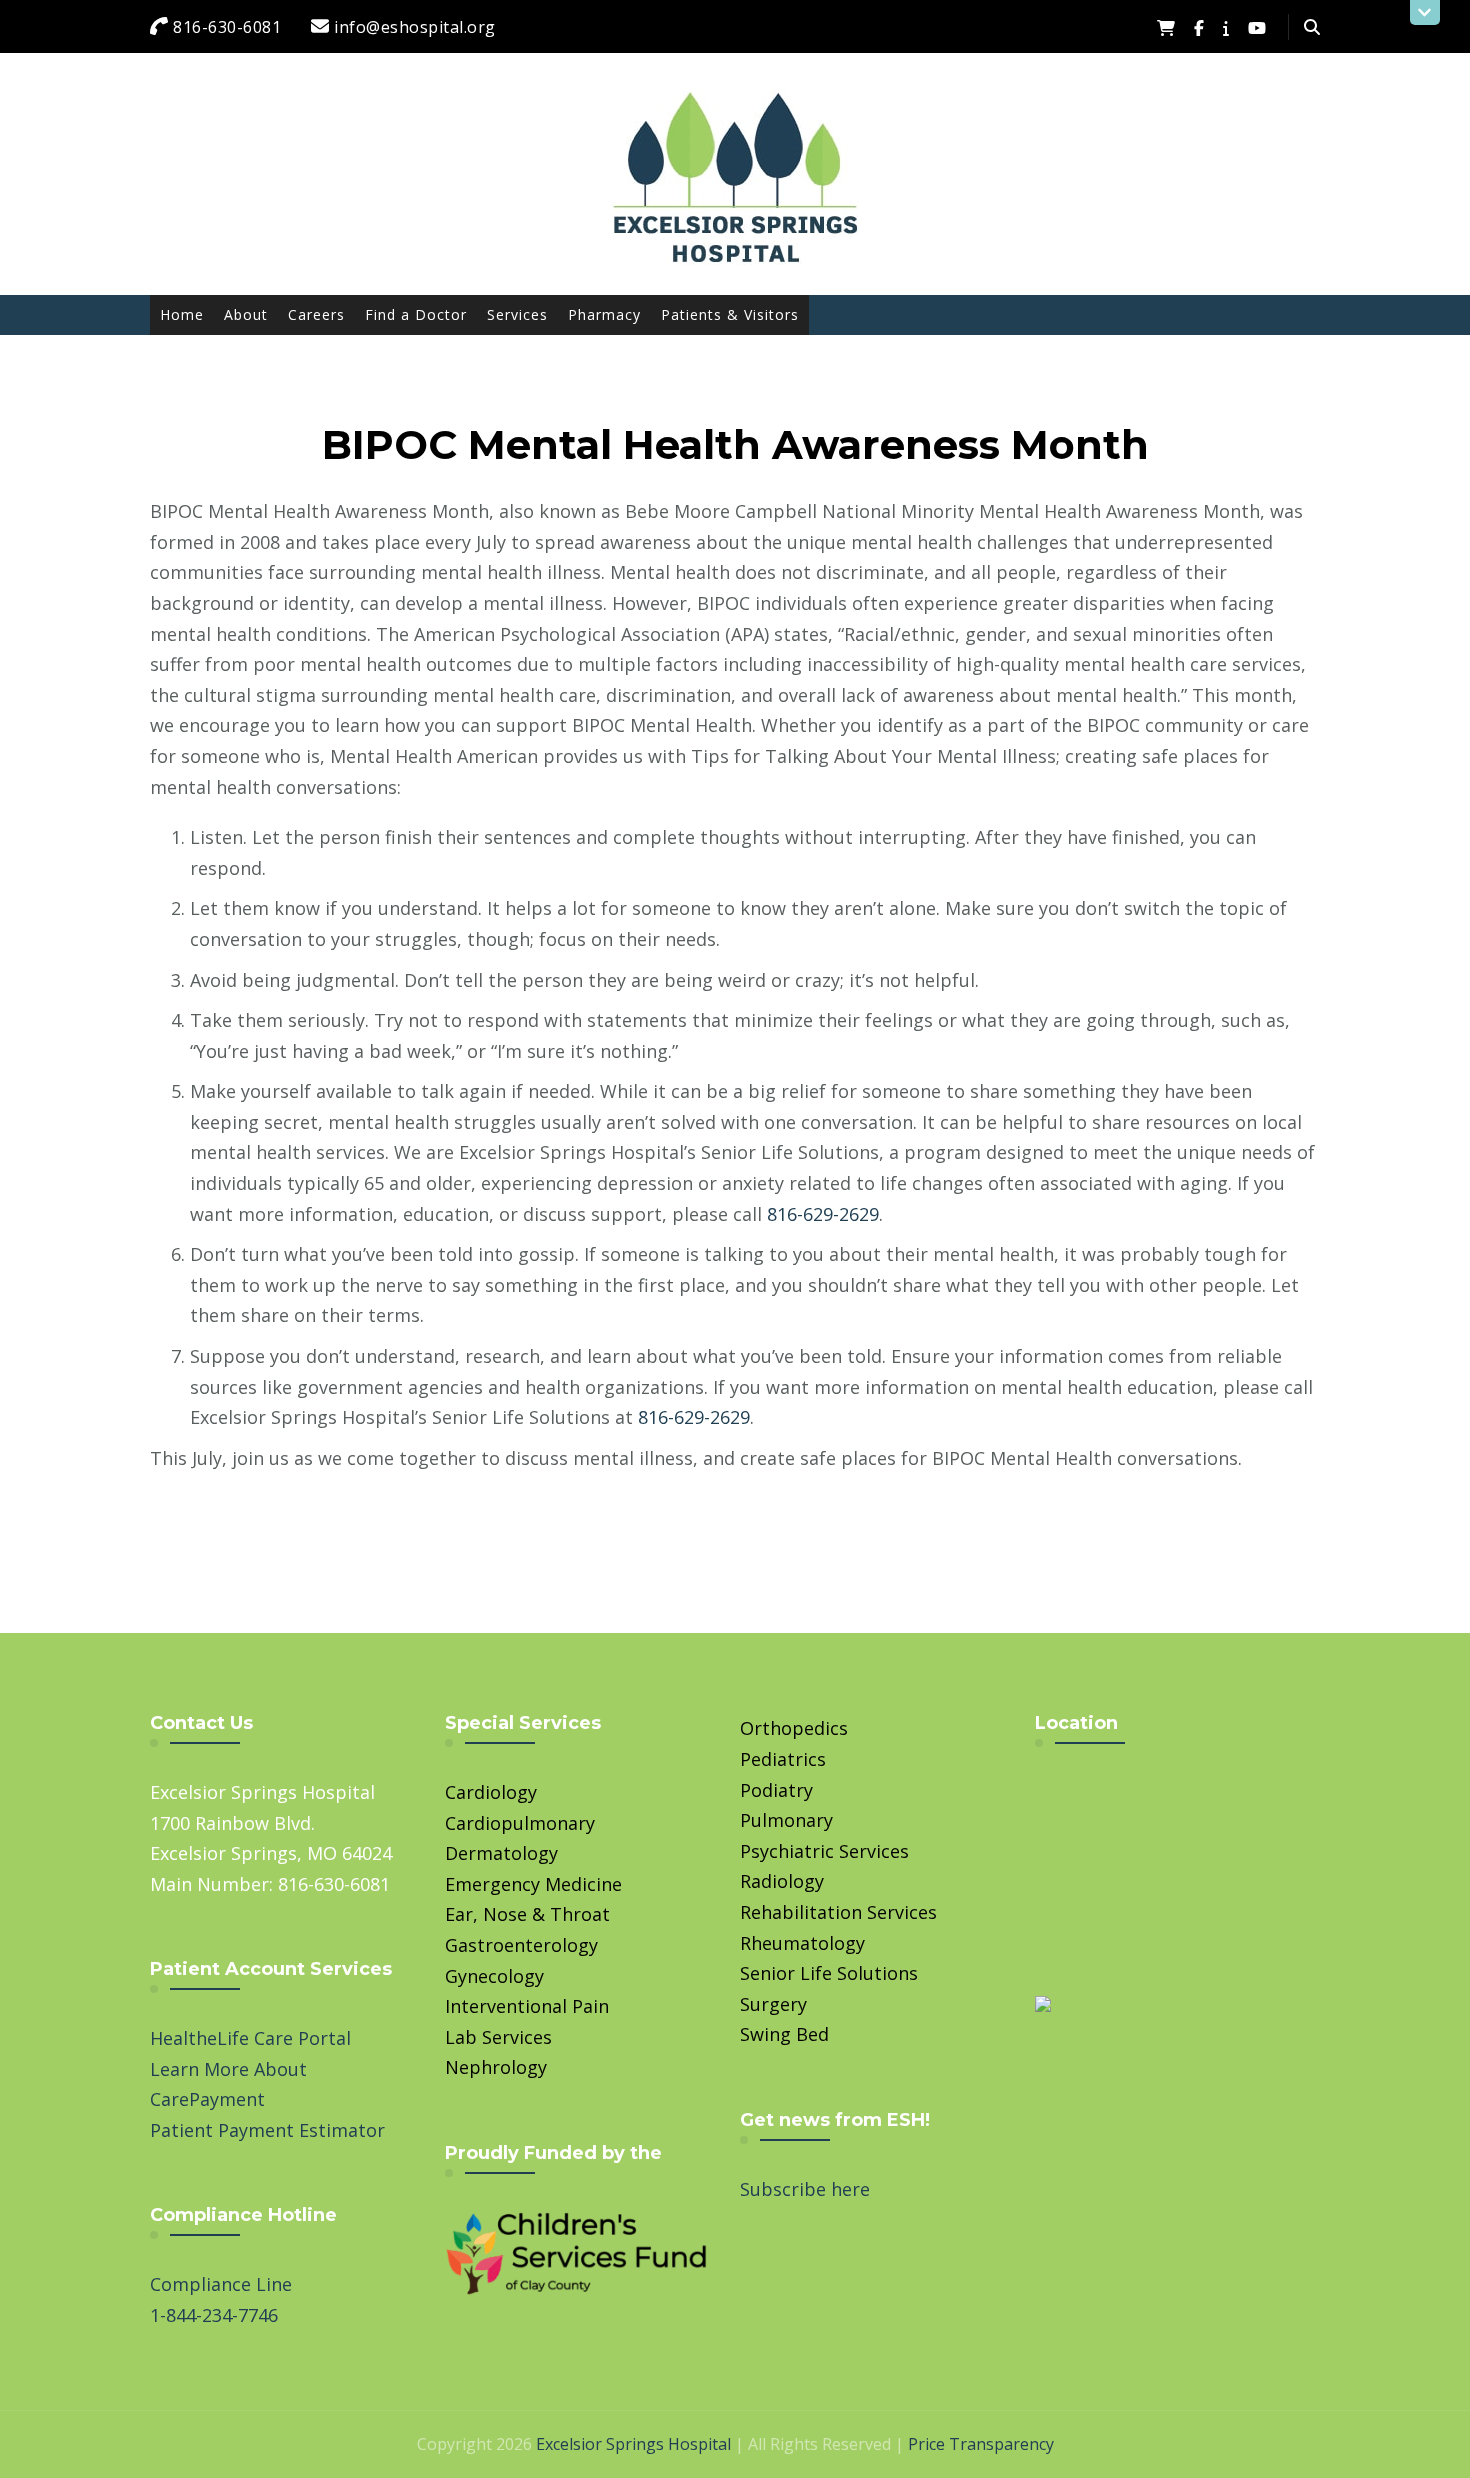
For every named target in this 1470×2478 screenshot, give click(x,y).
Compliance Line (221, 2284)
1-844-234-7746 (214, 2315)
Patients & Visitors (730, 314)
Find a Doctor (416, 314)
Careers (316, 314)
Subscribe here (805, 2189)
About (246, 314)
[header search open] (1312, 27)
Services (517, 314)
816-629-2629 (823, 1214)
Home (182, 314)
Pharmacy (604, 314)
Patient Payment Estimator (267, 2130)
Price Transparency (981, 2444)
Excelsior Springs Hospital (633, 2444)
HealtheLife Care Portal (250, 2038)
